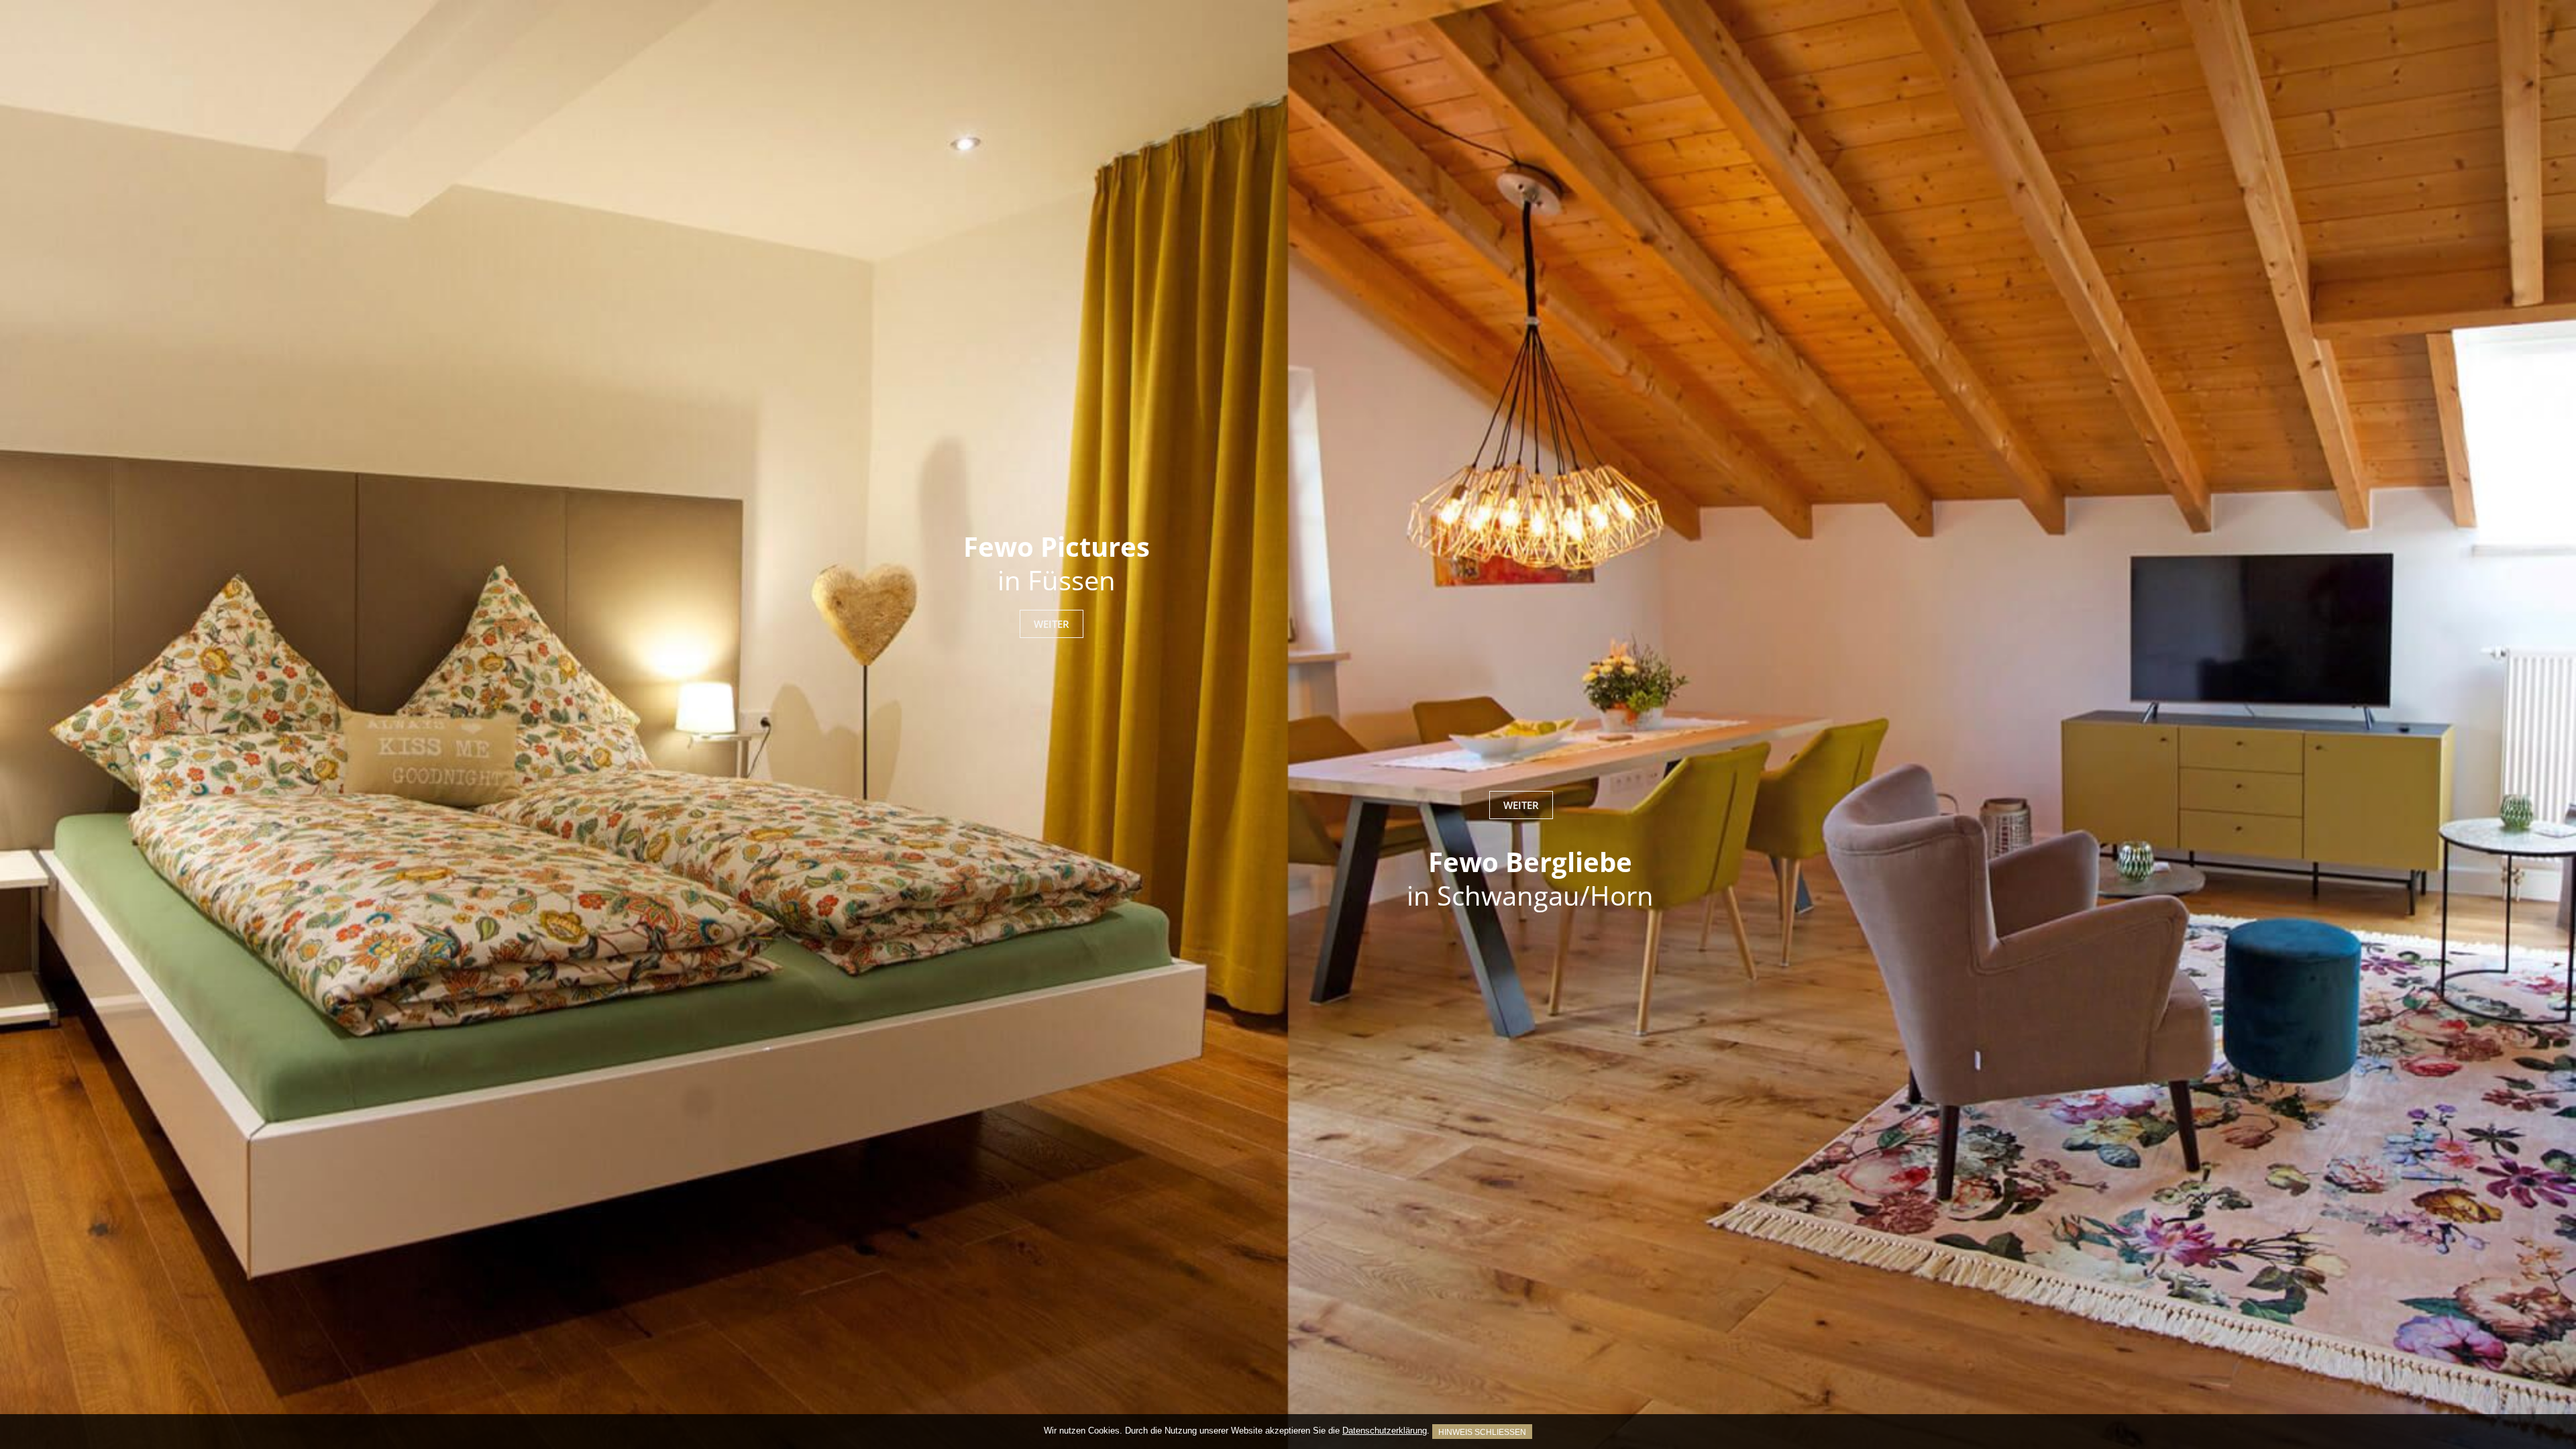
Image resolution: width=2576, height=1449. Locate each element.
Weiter (1052, 624)
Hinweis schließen (1482, 1432)
